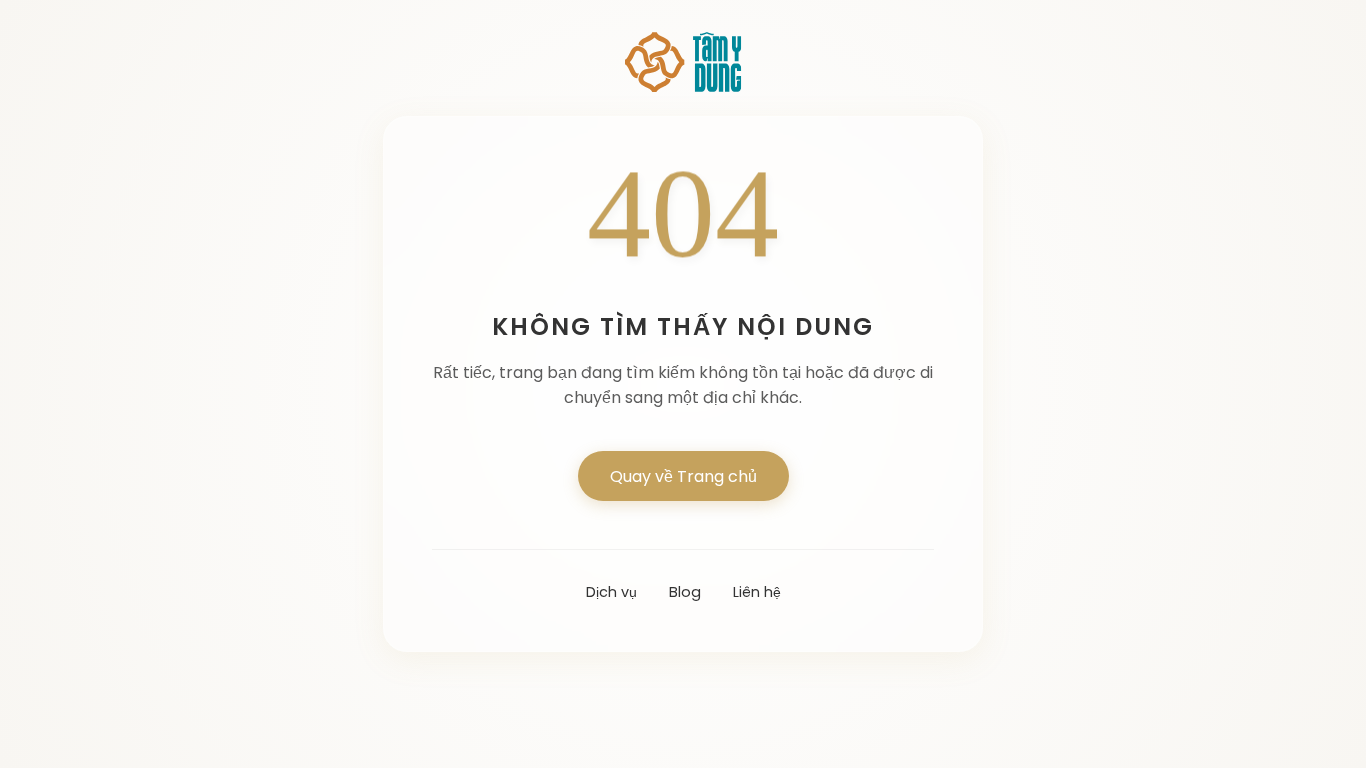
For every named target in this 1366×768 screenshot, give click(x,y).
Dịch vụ (611, 592)
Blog (685, 592)
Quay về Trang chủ (683, 476)
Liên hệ (757, 592)
